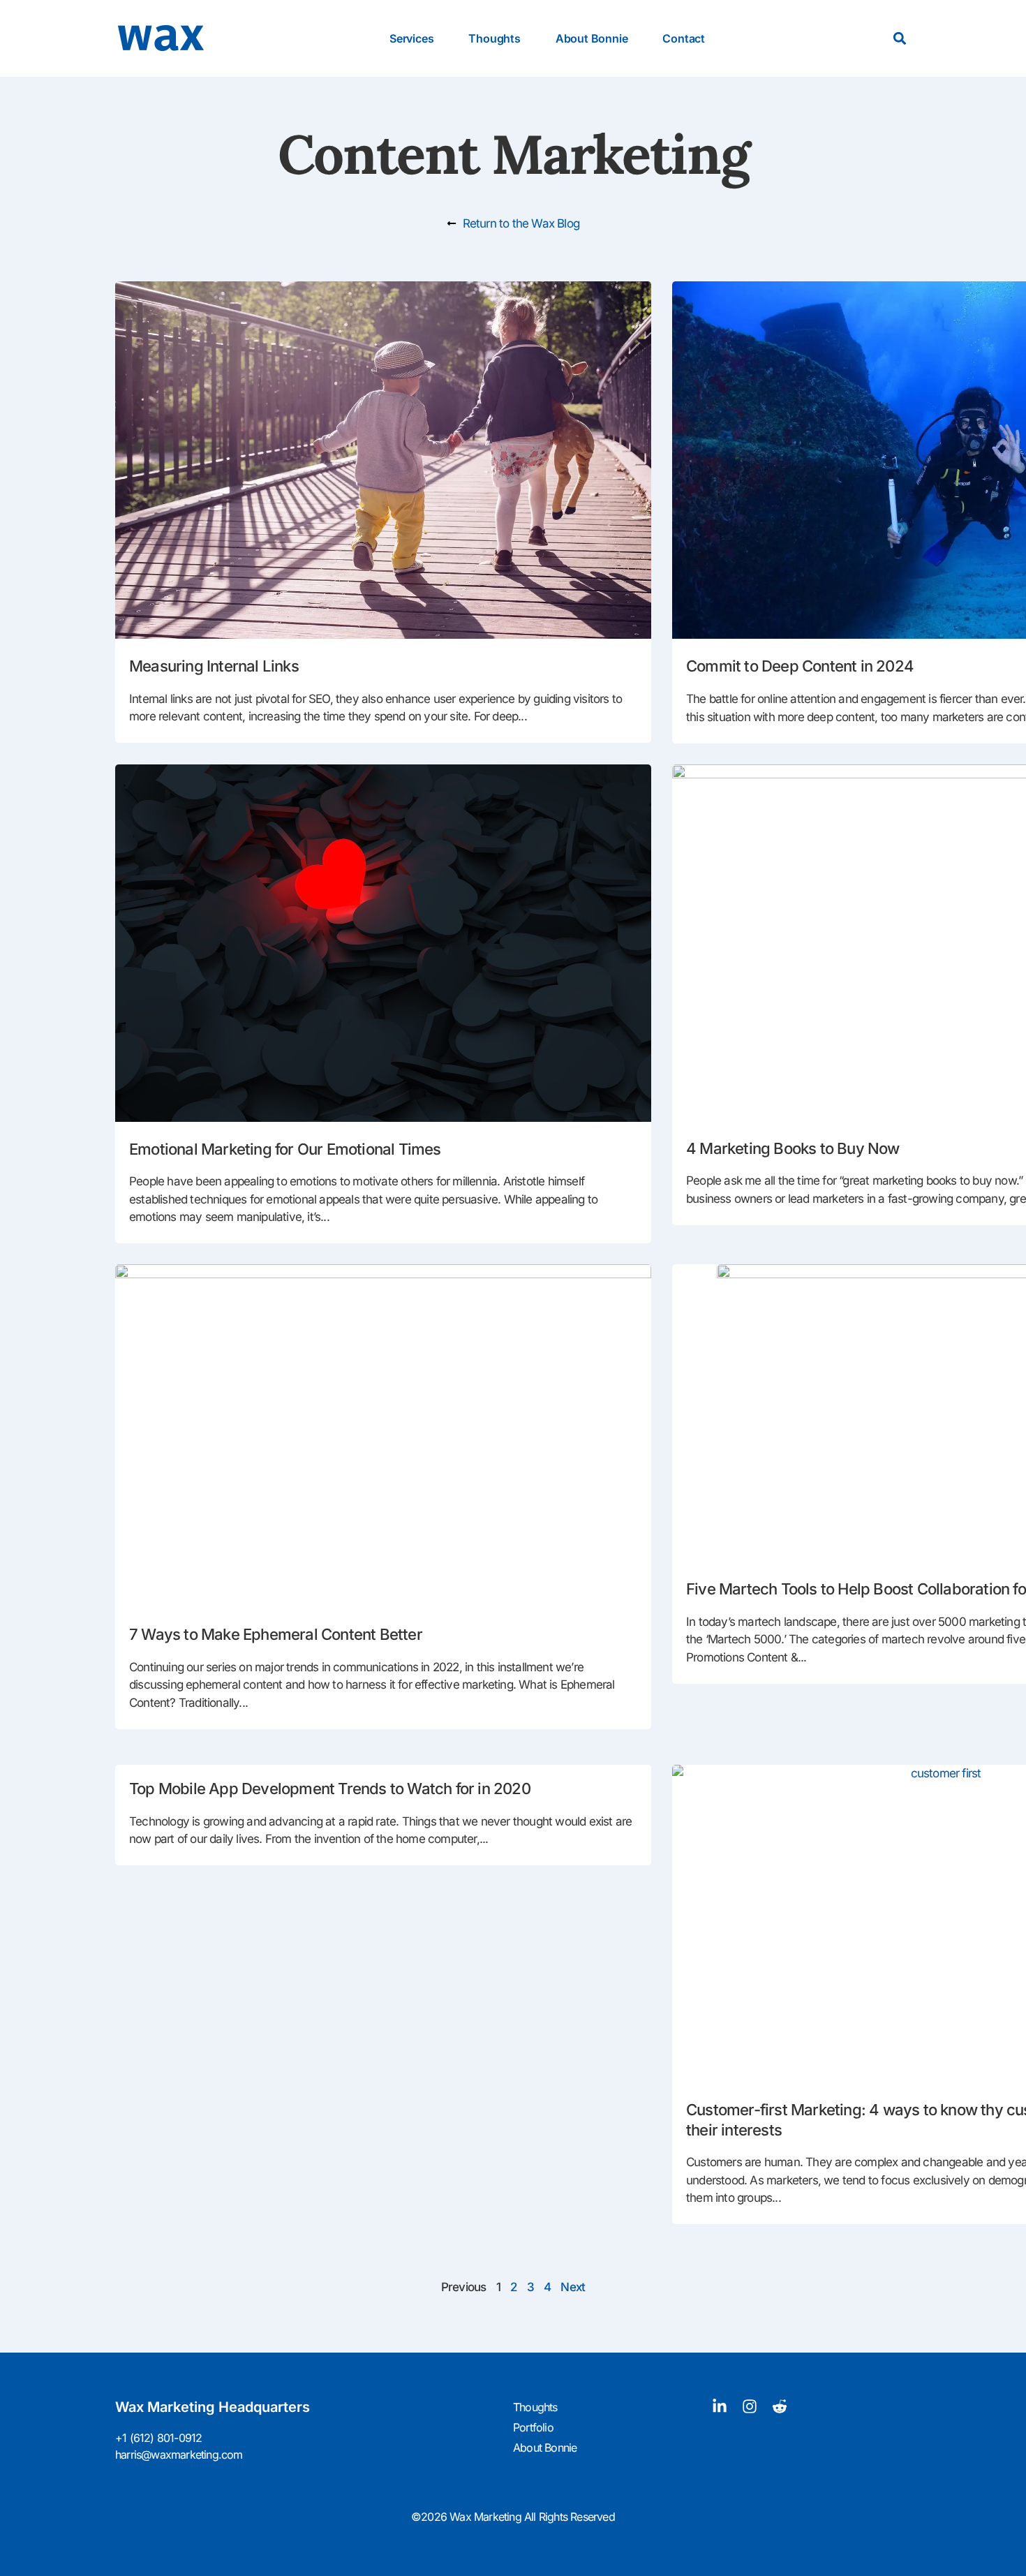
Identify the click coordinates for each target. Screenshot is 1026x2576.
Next (573, 2287)
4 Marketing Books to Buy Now (793, 1148)
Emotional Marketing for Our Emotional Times (285, 1149)
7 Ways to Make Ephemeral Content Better (276, 1634)
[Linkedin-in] (720, 2406)
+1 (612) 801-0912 (158, 2438)
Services (411, 38)
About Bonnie (592, 38)
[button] (899, 39)
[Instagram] (750, 2406)
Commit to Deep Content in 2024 (800, 666)
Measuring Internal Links (214, 666)
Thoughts (494, 38)
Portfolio (533, 2427)
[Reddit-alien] (780, 2406)
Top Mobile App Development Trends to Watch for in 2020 (330, 1789)
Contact (684, 38)
